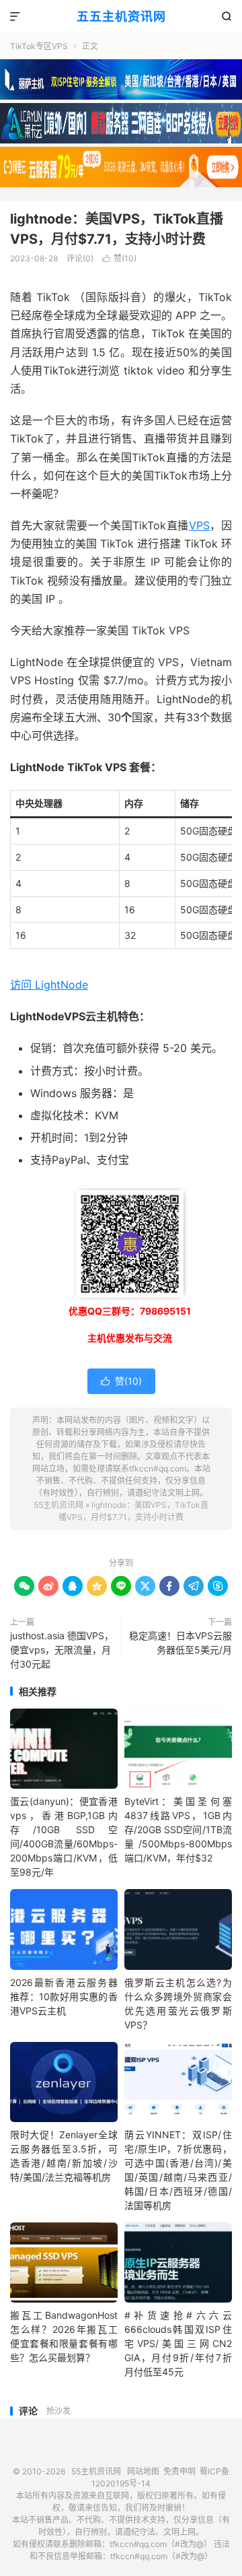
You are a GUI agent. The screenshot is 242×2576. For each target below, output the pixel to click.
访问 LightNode (49, 985)
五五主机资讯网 (121, 16)
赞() (119, 258)
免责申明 (179, 2471)
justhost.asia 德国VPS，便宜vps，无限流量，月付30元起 (62, 1650)
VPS (199, 525)
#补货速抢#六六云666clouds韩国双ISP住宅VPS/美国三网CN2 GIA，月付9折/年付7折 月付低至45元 (178, 2343)
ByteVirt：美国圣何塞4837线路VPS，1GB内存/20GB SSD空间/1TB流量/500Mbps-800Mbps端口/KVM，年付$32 (178, 1829)
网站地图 (143, 2471)
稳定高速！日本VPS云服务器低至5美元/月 (180, 1643)
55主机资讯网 (58, 1505)
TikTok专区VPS (39, 46)
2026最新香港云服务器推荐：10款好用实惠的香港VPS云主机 (64, 1996)
